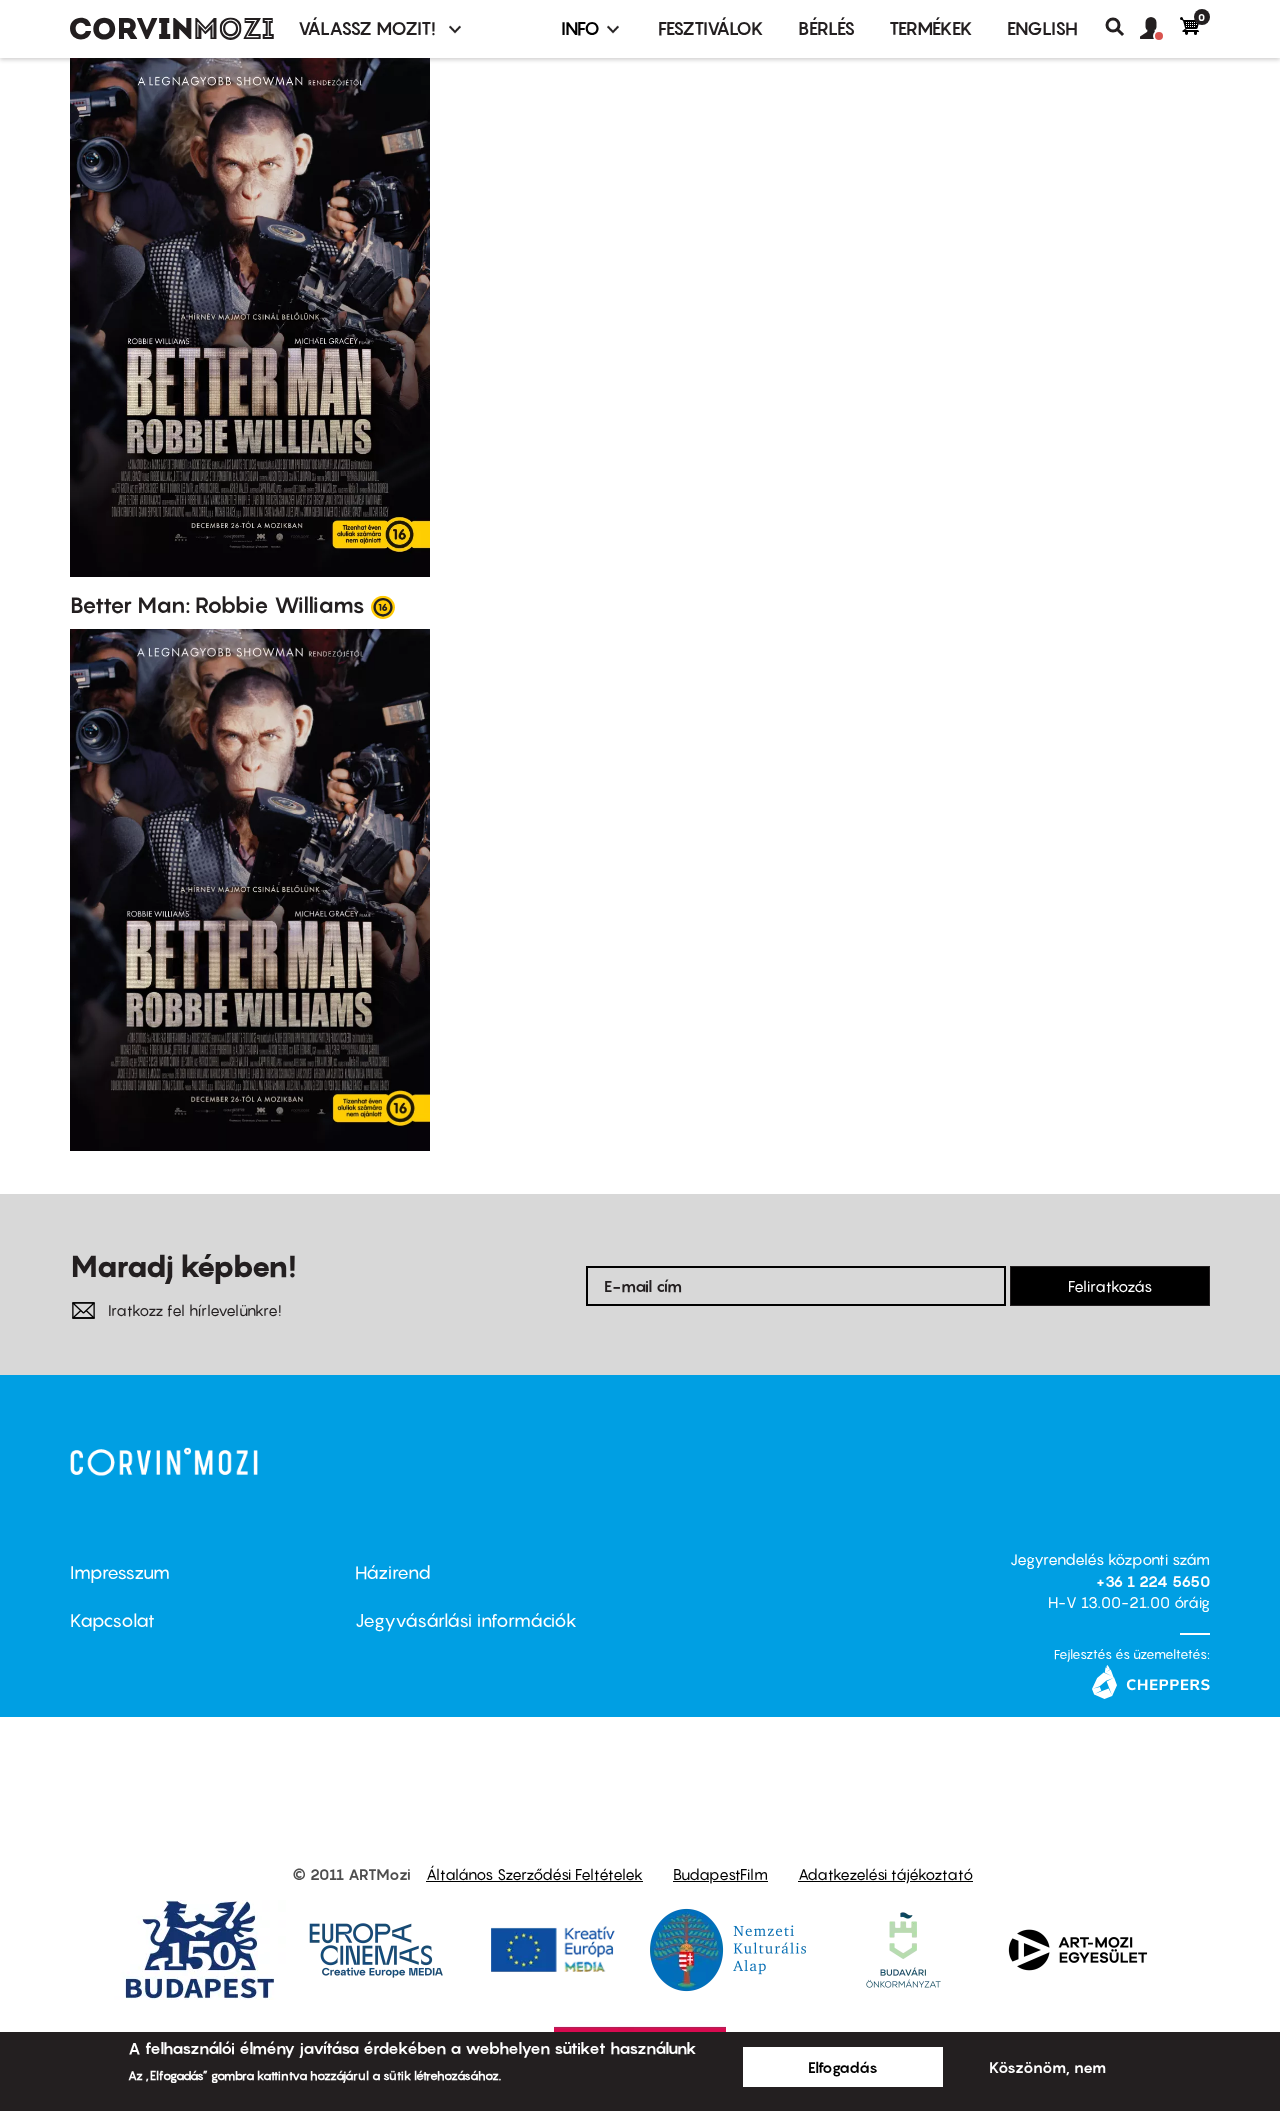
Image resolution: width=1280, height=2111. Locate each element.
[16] (383, 606)
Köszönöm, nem (1047, 2067)
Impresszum (120, 1572)
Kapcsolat (112, 1620)
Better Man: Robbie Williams (217, 605)
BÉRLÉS (826, 28)
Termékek (931, 28)
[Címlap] (172, 29)
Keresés (1122, 27)
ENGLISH (1042, 28)
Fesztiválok (711, 28)
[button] (1160, 29)
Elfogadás (843, 2067)
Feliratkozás (1110, 1286)
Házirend (393, 1572)
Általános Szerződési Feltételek (534, 1874)
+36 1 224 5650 (1153, 1581)
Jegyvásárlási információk (466, 1620)
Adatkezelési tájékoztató (885, 1874)
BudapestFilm (720, 1874)
